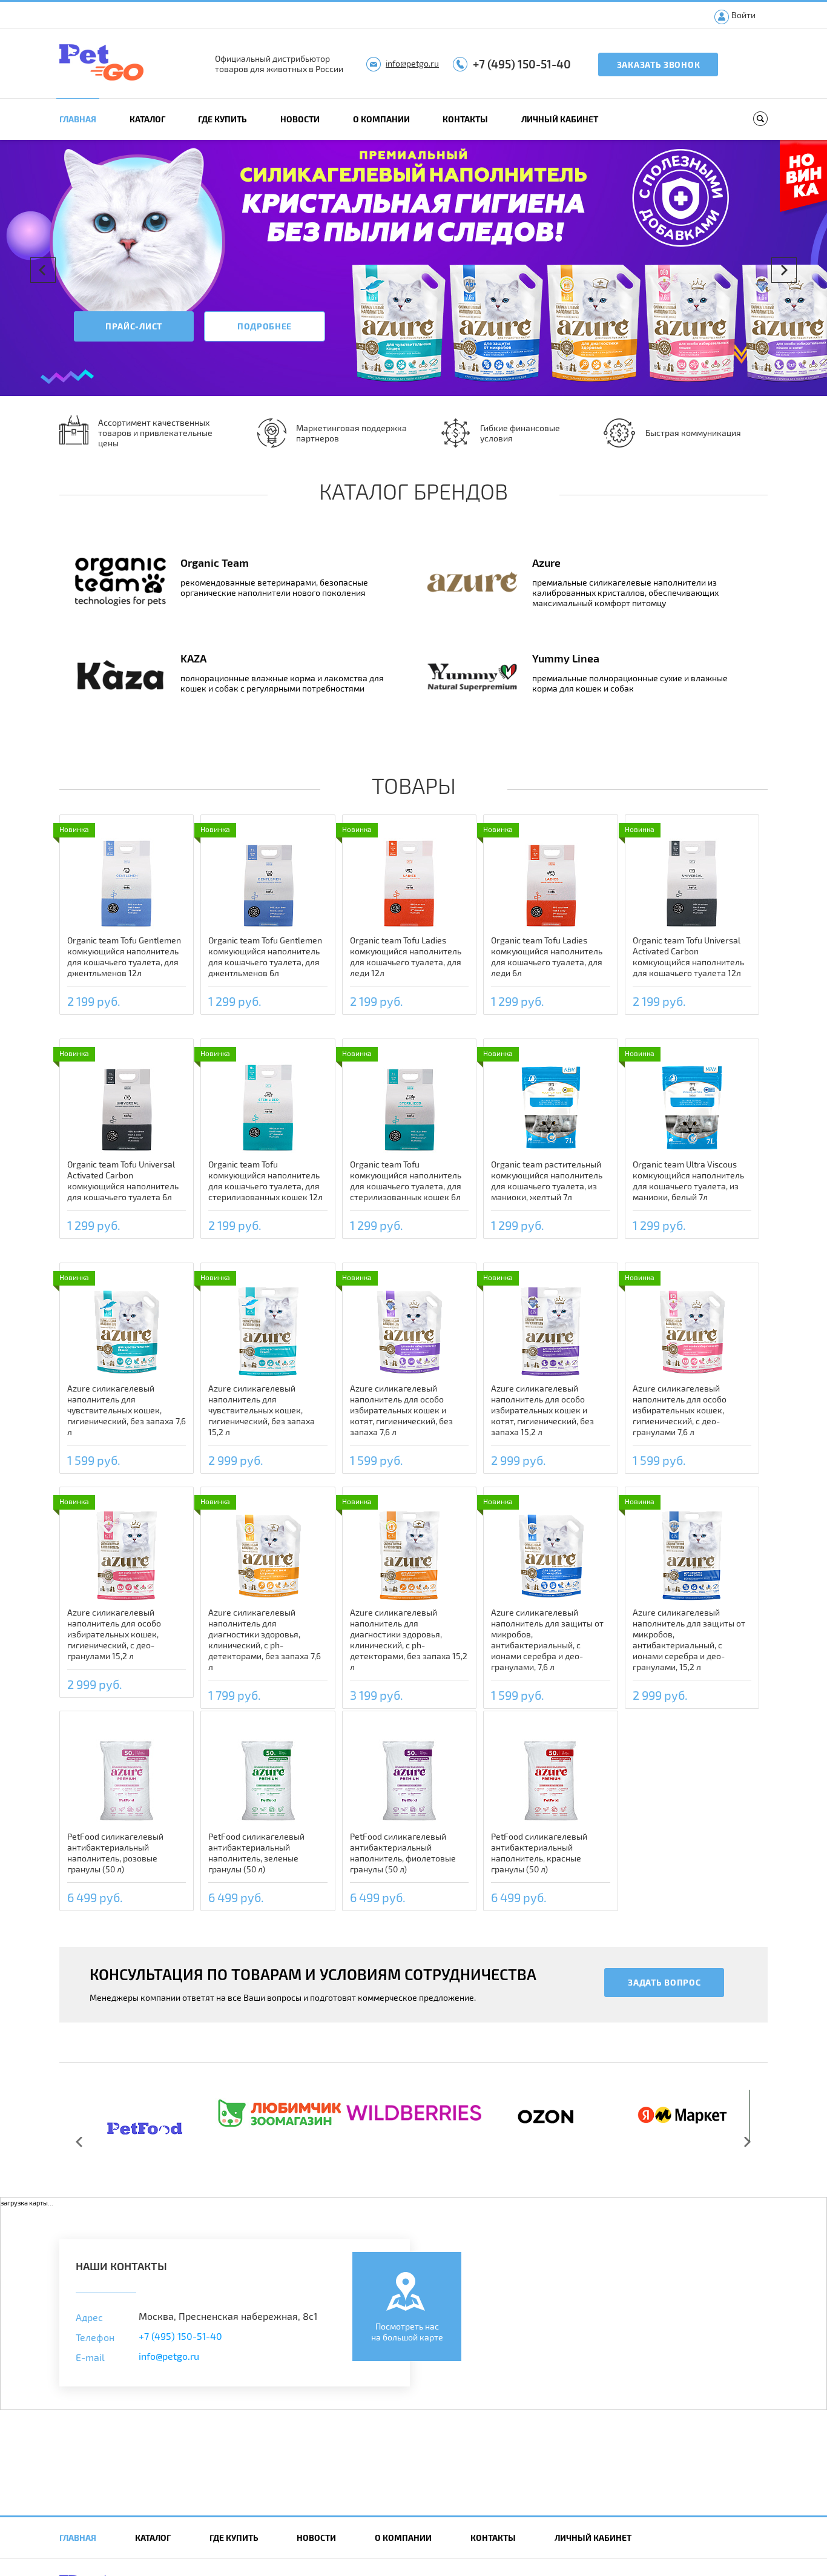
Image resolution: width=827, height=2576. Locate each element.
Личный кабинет (560, 119)
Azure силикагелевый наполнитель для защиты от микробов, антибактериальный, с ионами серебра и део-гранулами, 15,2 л (689, 1640)
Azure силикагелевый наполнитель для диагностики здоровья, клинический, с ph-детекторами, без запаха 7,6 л (265, 1640)
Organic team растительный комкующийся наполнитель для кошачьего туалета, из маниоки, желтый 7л (547, 1181)
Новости (300, 119)
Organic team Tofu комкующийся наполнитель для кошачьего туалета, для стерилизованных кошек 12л (265, 1181)
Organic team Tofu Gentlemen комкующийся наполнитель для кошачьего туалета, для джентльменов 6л (265, 956)
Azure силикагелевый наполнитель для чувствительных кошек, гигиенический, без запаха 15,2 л (262, 1410)
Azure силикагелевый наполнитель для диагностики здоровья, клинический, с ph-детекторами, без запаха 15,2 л (409, 1640)
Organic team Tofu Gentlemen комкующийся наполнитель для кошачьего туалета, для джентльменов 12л (124, 956)
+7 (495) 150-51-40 (522, 64)
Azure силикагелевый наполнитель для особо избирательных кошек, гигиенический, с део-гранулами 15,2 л (114, 1634)
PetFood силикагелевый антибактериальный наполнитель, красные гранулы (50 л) (539, 1853)
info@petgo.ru (412, 63)
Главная (78, 119)
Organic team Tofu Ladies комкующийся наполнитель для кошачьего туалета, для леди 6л (547, 956)
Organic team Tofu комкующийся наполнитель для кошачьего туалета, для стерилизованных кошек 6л (406, 1181)
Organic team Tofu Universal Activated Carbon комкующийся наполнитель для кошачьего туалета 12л (688, 956)
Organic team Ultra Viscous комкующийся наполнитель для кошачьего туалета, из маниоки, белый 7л (688, 1181)
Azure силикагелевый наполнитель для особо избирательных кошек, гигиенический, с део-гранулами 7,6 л (680, 1410)
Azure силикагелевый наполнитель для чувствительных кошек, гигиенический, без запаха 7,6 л (127, 1410)
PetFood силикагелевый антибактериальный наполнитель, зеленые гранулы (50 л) (256, 1853)
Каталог (147, 119)
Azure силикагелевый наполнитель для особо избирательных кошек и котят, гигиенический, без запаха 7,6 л (401, 1410)
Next (784, 270)
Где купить (222, 119)
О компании (381, 119)
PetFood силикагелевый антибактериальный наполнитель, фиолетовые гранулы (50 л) (403, 1853)
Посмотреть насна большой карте (407, 2332)
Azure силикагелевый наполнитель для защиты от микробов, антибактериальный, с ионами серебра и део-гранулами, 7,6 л (547, 1640)
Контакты (465, 119)
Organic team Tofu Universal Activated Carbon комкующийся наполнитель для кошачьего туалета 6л (123, 1181)
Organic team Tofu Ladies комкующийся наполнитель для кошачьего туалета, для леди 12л (406, 956)
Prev (43, 270)
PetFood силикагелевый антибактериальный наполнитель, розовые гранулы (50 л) (115, 1853)
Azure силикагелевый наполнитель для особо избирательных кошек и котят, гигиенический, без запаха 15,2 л (542, 1410)
